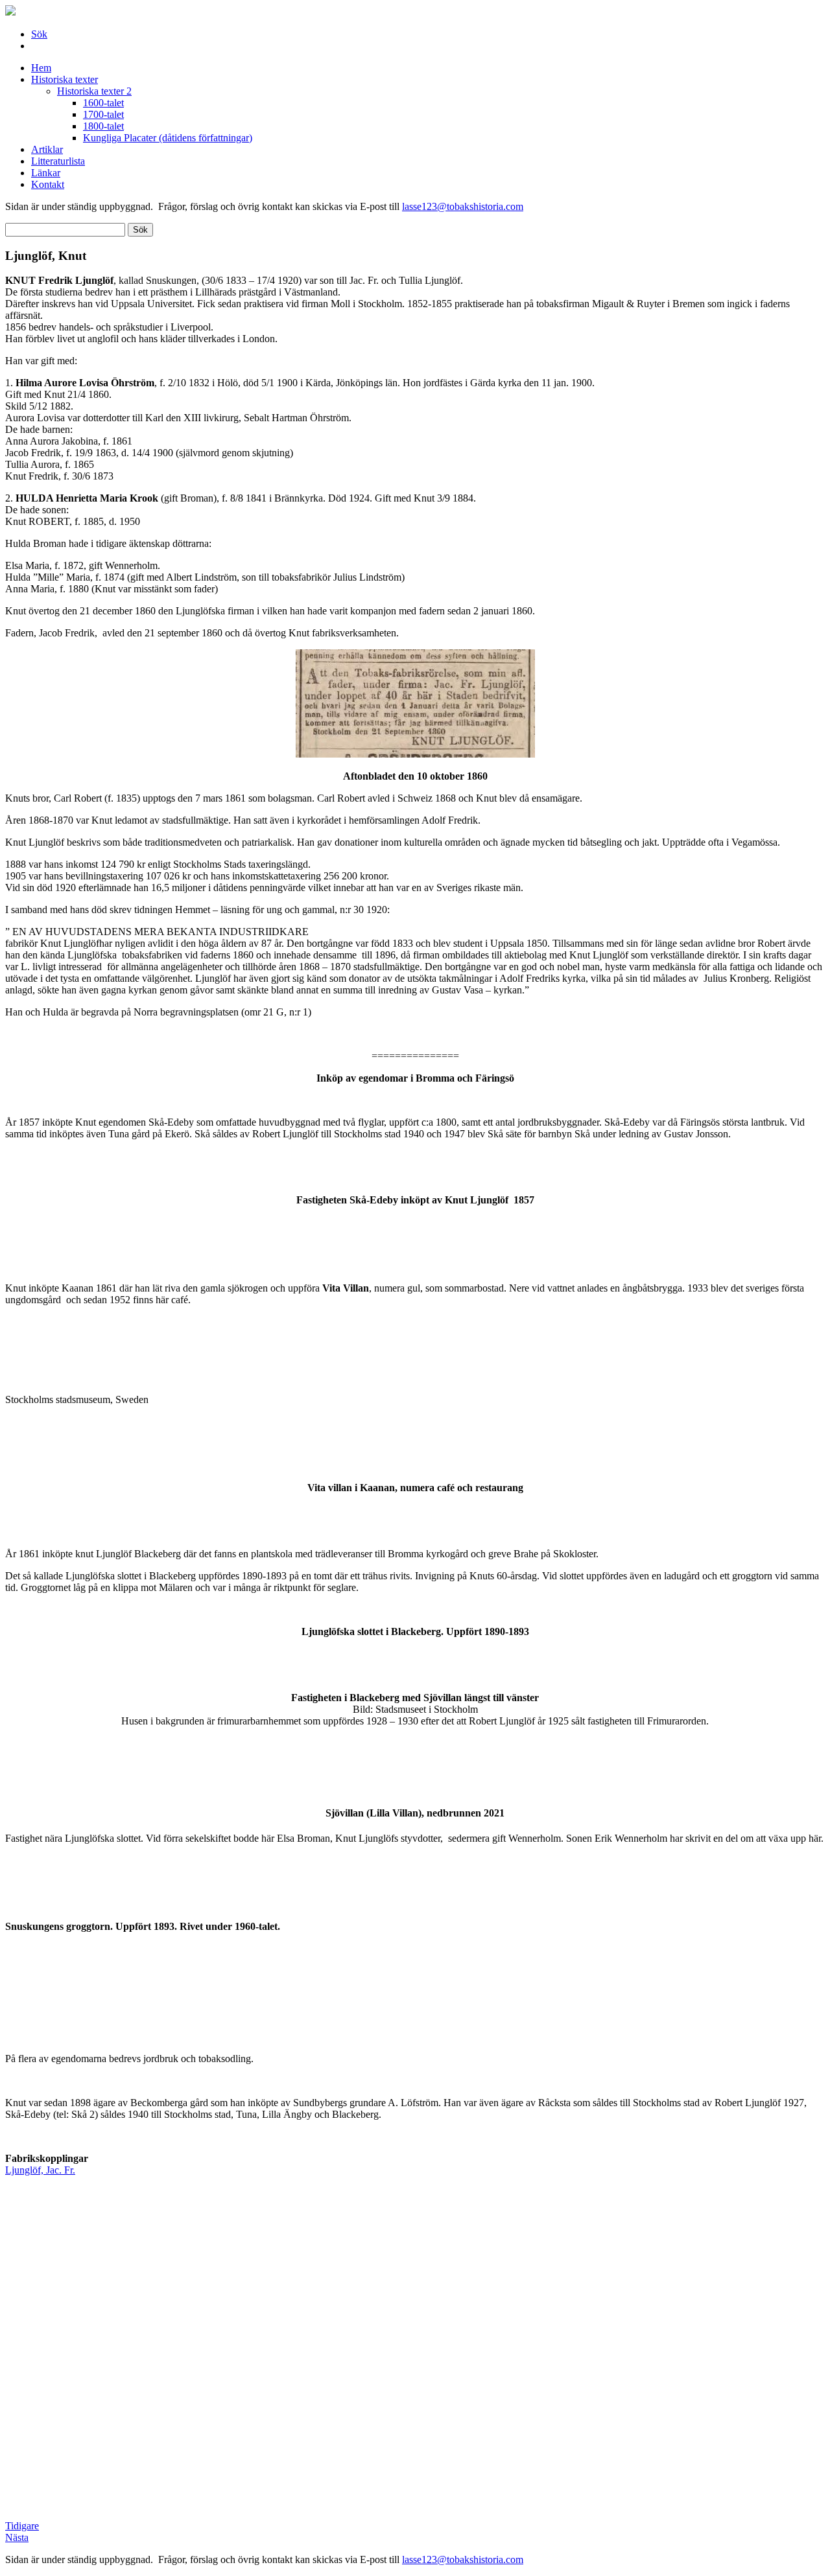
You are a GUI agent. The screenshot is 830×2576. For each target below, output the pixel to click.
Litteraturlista (58, 161)
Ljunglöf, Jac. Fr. (40, 2170)
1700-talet (103, 114)
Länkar (46, 173)
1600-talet (103, 103)
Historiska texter (65, 79)
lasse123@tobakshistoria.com (463, 206)
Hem (41, 68)
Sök (39, 34)
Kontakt (48, 184)
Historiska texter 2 (94, 91)
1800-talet (103, 126)
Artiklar (47, 149)
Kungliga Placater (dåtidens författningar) (168, 138)
